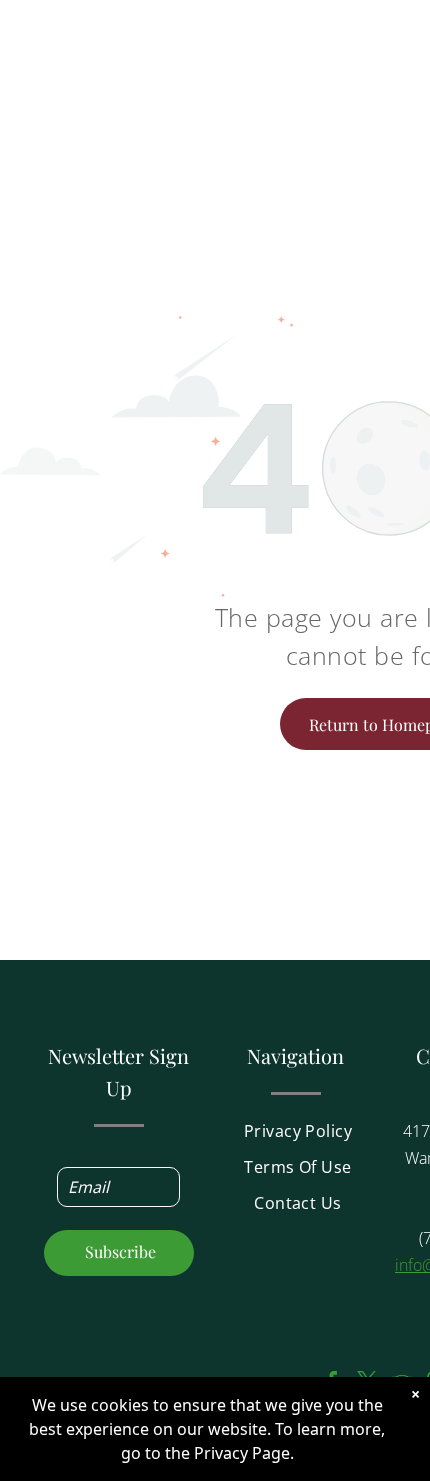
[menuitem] (298, 1137)
